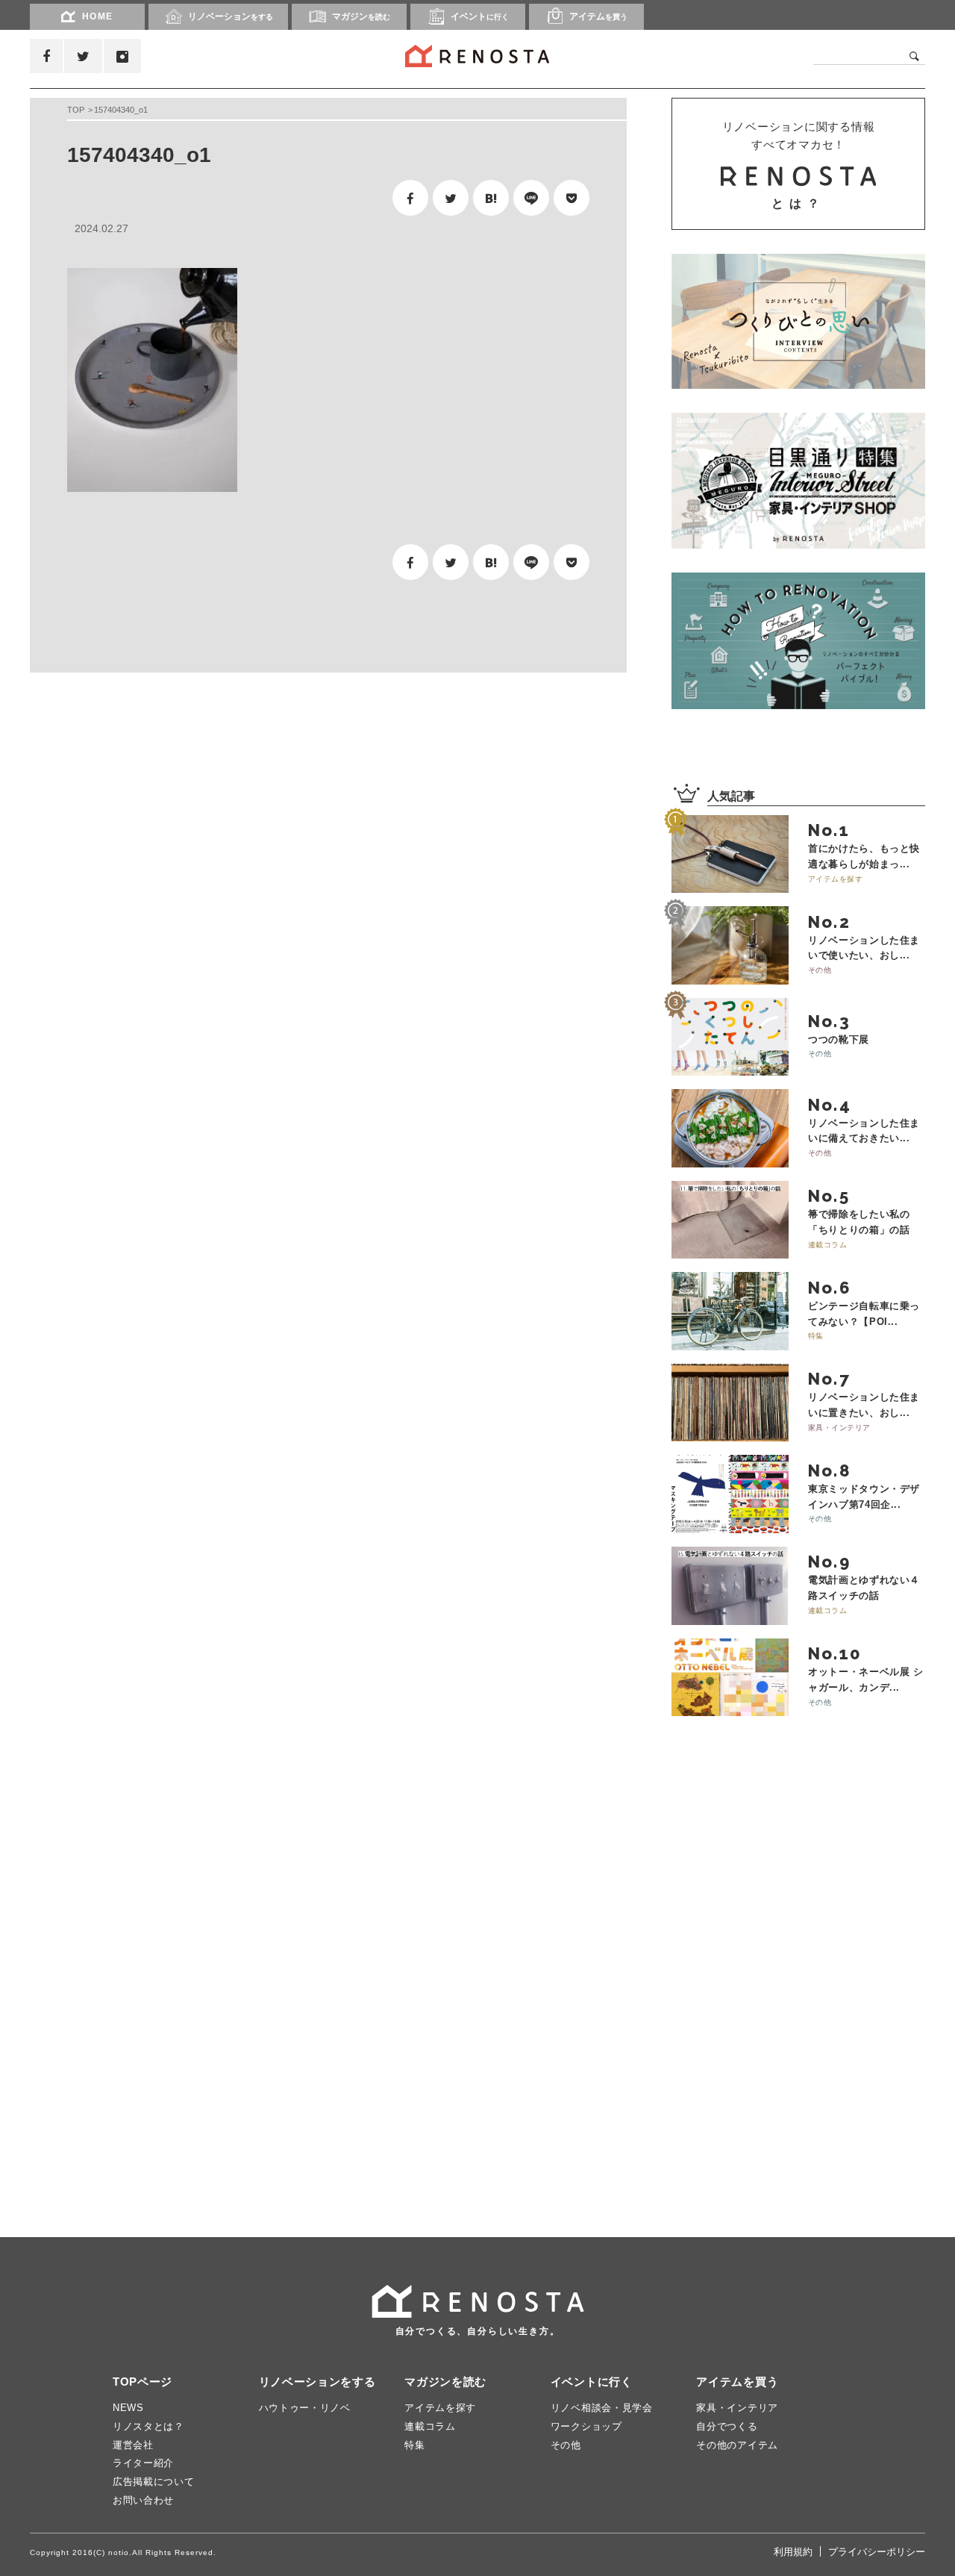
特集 (414, 2445)
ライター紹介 (143, 2463)
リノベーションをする (317, 2382)
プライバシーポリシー (877, 2552)
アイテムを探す (440, 2408)
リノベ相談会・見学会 (602, 2408)
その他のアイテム (737, 2445)
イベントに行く (592, 2382)
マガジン (361, 16)
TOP (76, 110)
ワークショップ (586, 2426)
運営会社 (133, 2445)
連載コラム (430, 2426)
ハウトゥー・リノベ (305, 2408)
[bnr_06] (798, 481)
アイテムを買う (737, 2382)
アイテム (598, 16)
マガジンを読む (445, 2382)
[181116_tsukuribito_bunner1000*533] (798, 321)
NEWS (128, 2408)
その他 (566, 2445)
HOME (98, 16)
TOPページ (143, 2382)
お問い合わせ (143, 2500)
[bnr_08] (798, 640)
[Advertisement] (172, 801)
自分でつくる (727, 2426)
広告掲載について (154, 2482)
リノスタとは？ (148, 2426)
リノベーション (231, 16)
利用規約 (793, 2552)
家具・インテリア (737, 2408)
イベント (480, 16)
